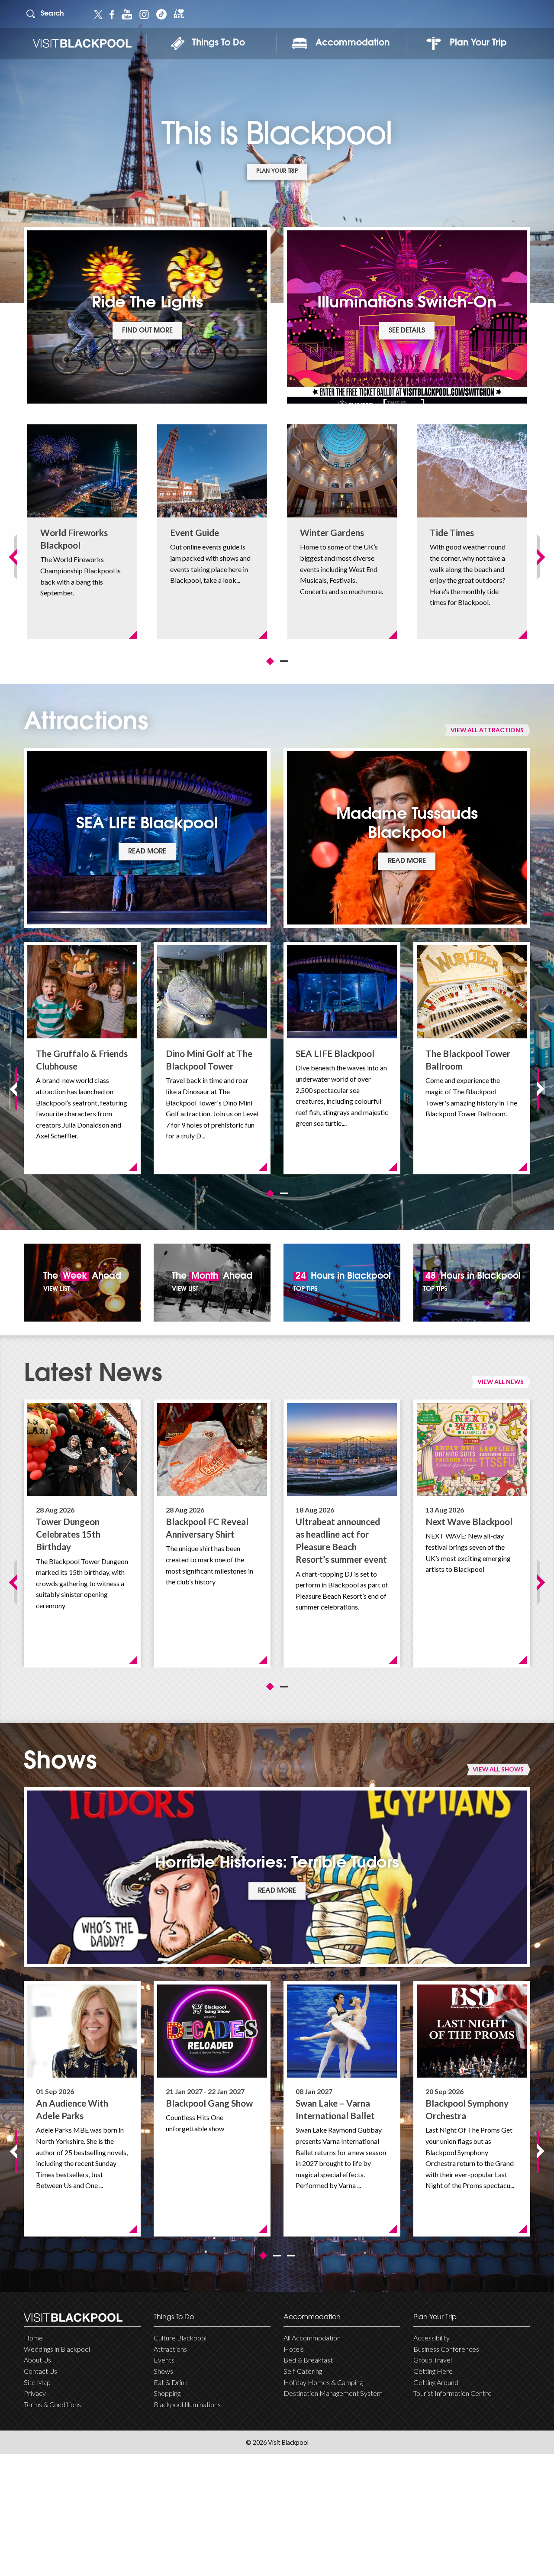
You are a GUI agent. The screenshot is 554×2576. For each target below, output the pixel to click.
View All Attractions (487, 730)
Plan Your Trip (478, 43)
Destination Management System (333, 2393)
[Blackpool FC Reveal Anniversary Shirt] (212, 1450)
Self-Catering (303, 2371)
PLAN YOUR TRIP (277, 171)
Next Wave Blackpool (469, 1521)
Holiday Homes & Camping (323, 2382)
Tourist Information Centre (453, 2393)
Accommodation (353, 43)
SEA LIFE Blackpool (335, 1053)
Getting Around (436, 2382)
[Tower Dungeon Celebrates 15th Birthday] (82, 1450)
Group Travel (433, 2360)
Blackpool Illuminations (187, 2404)
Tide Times (452, 532)
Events (164, 2360)
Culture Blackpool (180, 2338)
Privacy (35, 2393)
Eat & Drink (171, 2382)
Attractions (170, 2349)
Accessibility (432, 2338)
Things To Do (219, 43)
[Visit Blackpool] (82, 44)
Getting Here (433, 2371)
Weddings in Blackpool (57, 2349)
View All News (501, 1382)
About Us (37, 2360)
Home (33, 2338)
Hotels (294, 2349)
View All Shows (498, 1769)
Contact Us (40, 2371)
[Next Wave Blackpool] (472, 1450)
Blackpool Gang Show (209, 2103)
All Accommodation (312, 2338)
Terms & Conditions (52, 2404)
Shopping (167, 2393)
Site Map (37, 2382)
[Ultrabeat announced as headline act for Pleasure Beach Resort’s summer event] (342, 1450)
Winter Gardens (332, 532)
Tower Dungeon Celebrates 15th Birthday (68, 1534)
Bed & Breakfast (308, 2360)
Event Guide (195, 532)
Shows (163, 2371)
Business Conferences (446, 2349)
